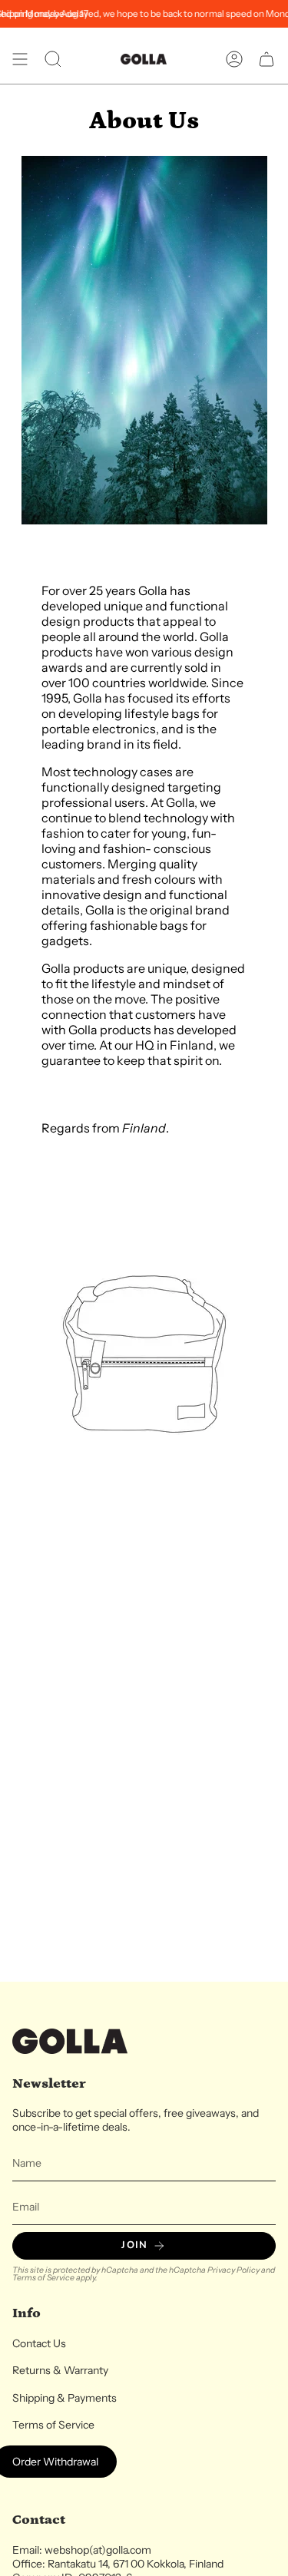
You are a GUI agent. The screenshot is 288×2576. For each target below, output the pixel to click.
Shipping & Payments (65, 2398)
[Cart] (266, 59)
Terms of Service (43, 2278)
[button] (53, 59)
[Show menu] (20, 59)
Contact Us (39, 2343)
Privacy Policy (233, 2270)
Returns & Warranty (60, 2370)
